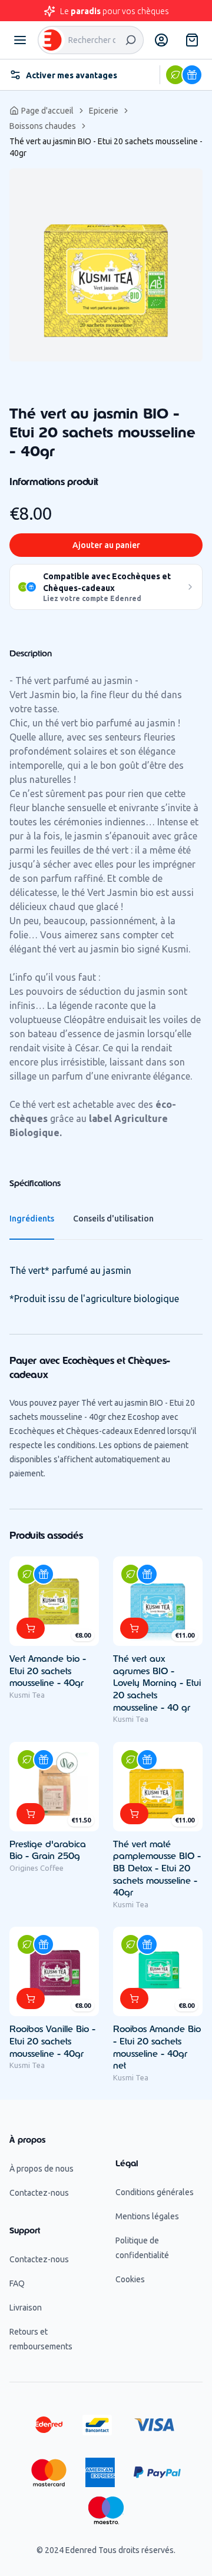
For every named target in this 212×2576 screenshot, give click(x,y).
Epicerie (104, 111)
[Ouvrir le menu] (20, 40)
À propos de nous (42, 2169)
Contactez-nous (39, 2193)
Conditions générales (155, 2192)
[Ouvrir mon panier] (192, 40)
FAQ (17, 2283)
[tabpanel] (106, 265)
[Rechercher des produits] (131, 40)
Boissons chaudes (43, 126)
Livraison (26, 2308)
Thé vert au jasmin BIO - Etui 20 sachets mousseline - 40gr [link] (106, 147)
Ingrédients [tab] (32, 1219)
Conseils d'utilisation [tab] (113, 1219)
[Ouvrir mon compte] (161, 40)
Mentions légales (147, 2216)
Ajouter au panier (106, 545)
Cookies (130, 2279)
